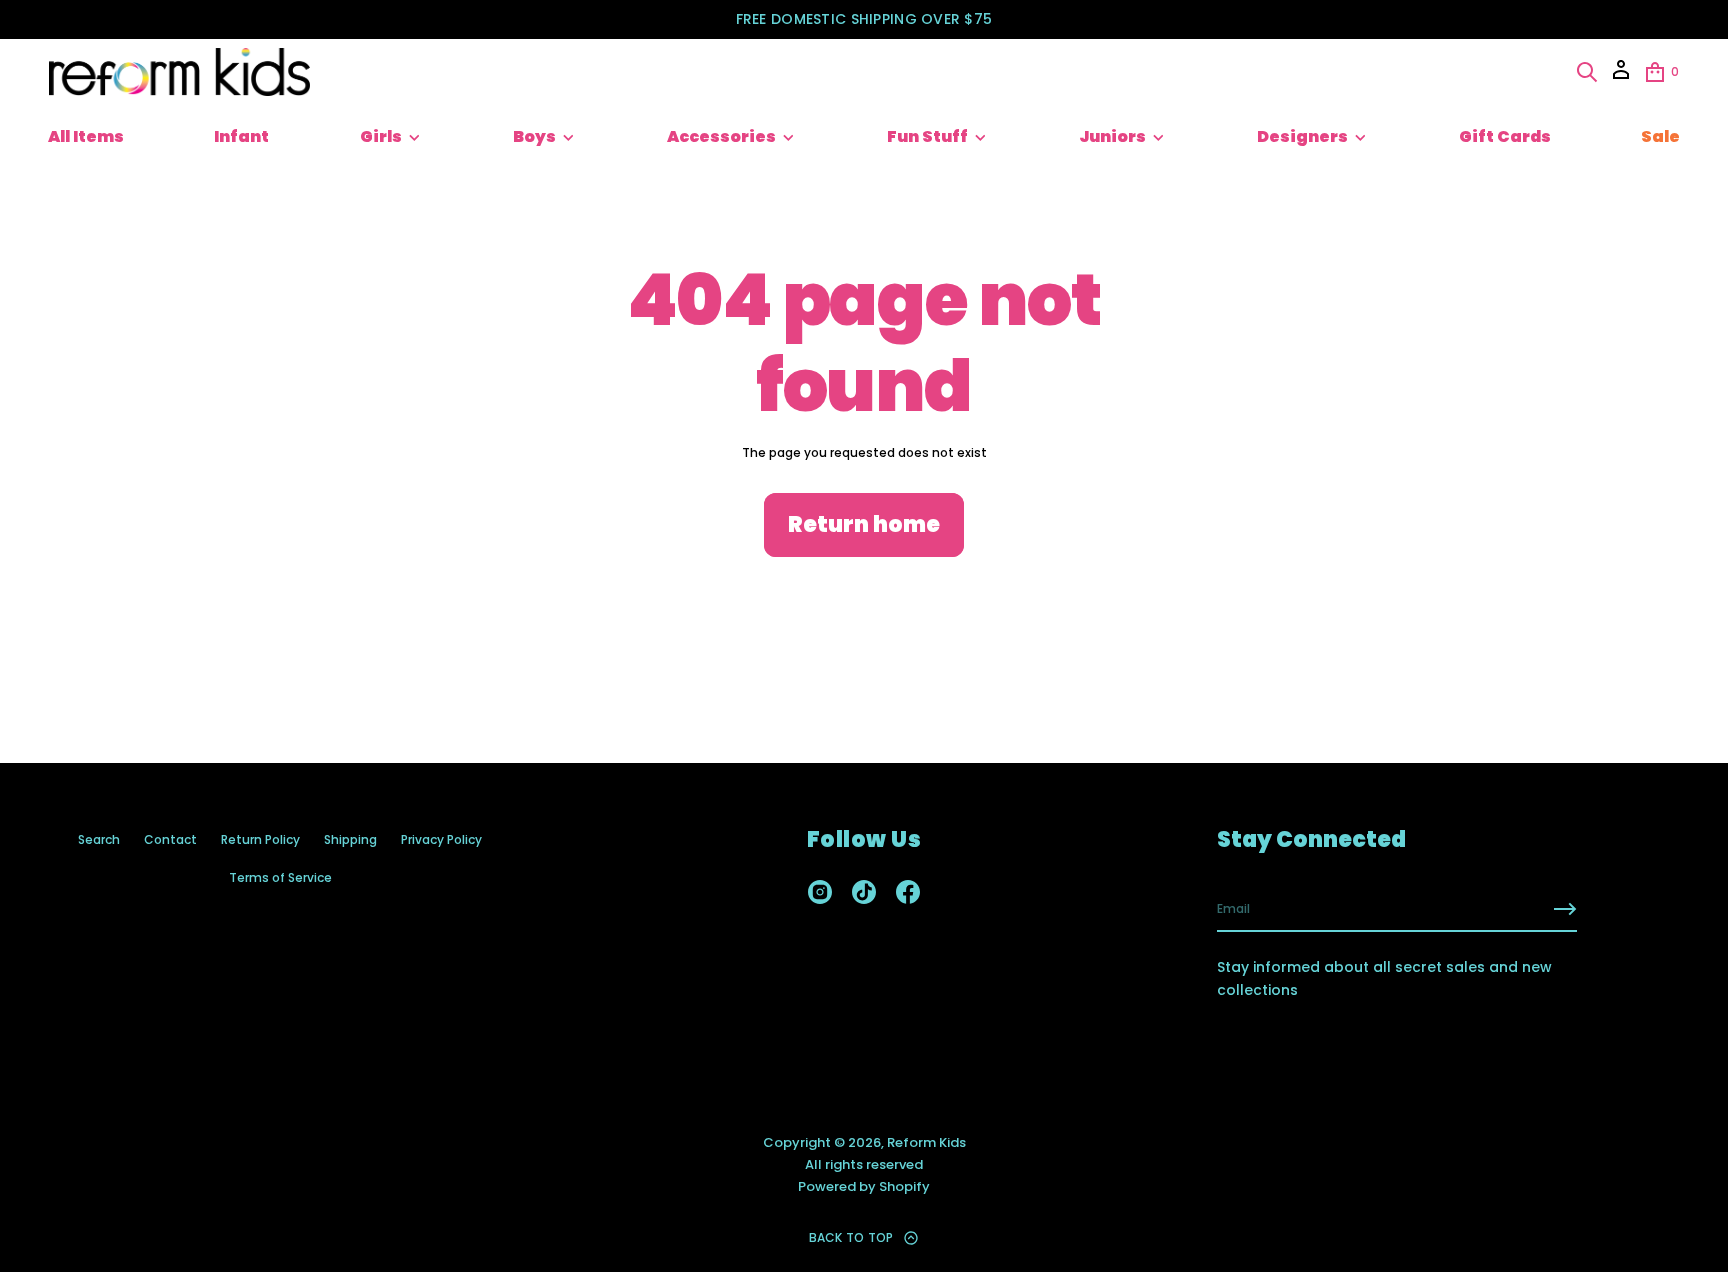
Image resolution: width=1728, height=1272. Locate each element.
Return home (864, 524)
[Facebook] (908, 892)
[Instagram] (820, 892)
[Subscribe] (1565, 909)
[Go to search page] (1587, 72)
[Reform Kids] (179, 72)
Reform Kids (926, 1142)
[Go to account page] (1621, 76)
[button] (1587, 72)
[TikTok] (864, 892)
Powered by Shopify (864, 1186)
